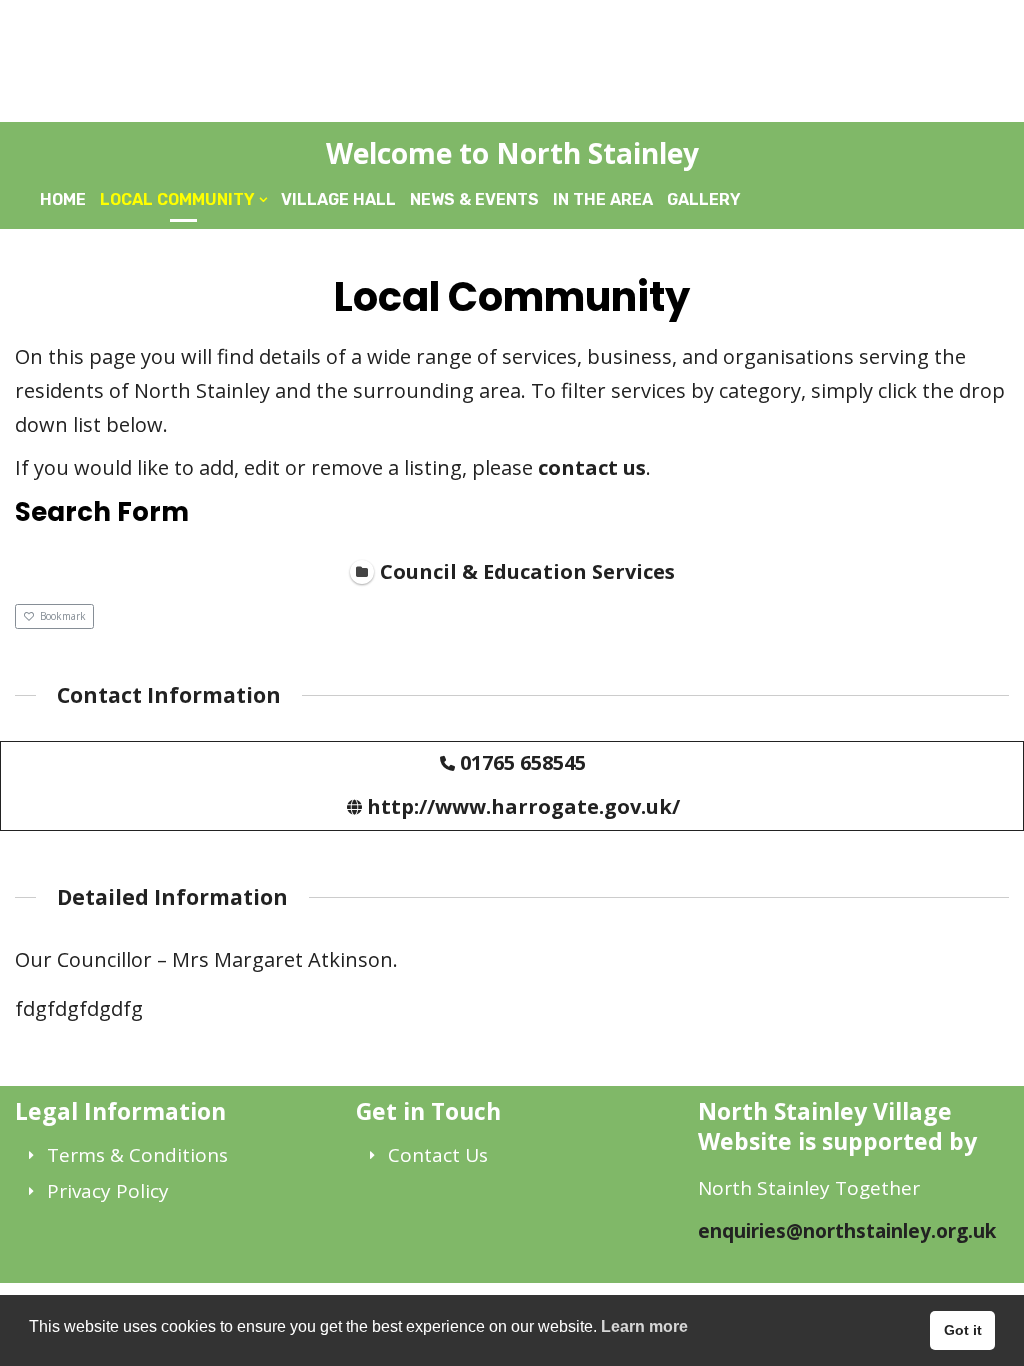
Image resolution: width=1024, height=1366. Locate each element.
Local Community (177, 199)
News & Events (474, 199)
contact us (592, 467)
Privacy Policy (108, 1191)
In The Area (603, 199)
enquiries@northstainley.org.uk (847, 1231)
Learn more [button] (644, 1326)
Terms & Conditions (137, 1155)
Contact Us (438, 1155)
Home (63, 199)
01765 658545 (523, 762)
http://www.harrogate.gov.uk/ (523, 806)
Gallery (704, 199)
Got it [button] (963, 1330)
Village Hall (338, 199)
